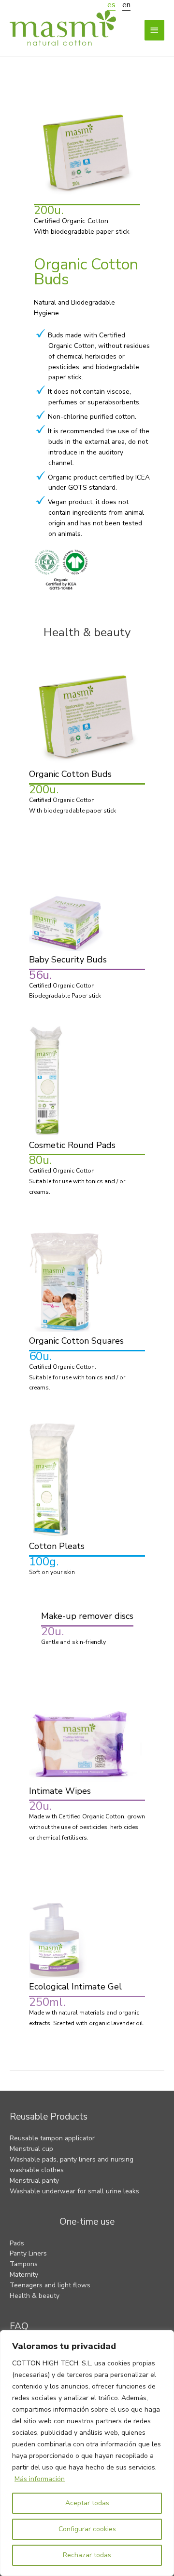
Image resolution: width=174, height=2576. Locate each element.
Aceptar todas (87, 2503)
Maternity (24, 2275)
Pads (17, 2243)
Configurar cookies (87, 2529)
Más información (40, 2479)
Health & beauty (35, 2296)
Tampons (24, 2264)
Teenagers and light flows (50, 2285)
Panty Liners (28, 2253)
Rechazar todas (87, 2555)
